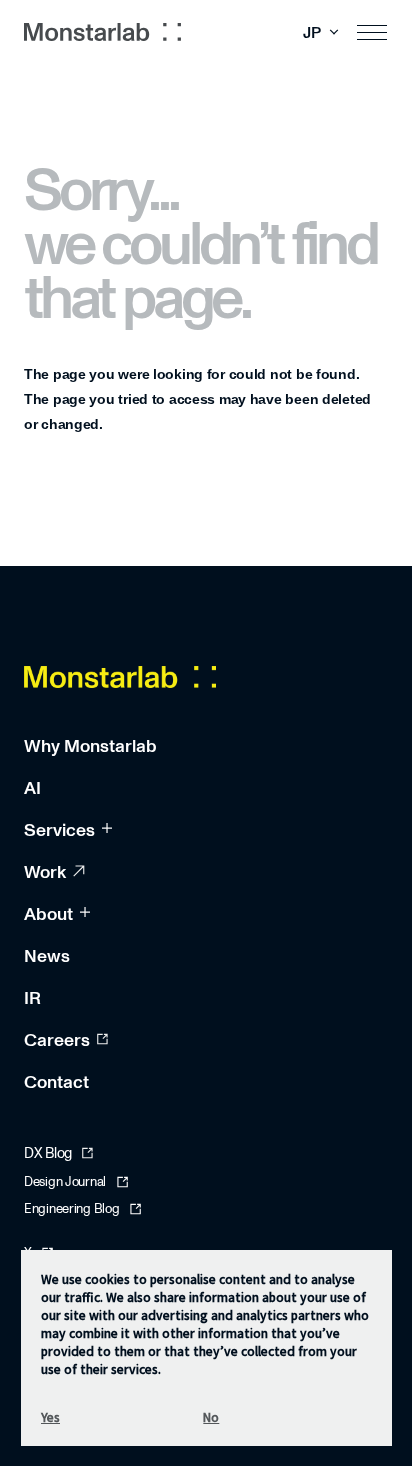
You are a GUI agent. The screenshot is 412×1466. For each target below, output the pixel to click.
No (211, 1416)
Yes (50, 1416)
